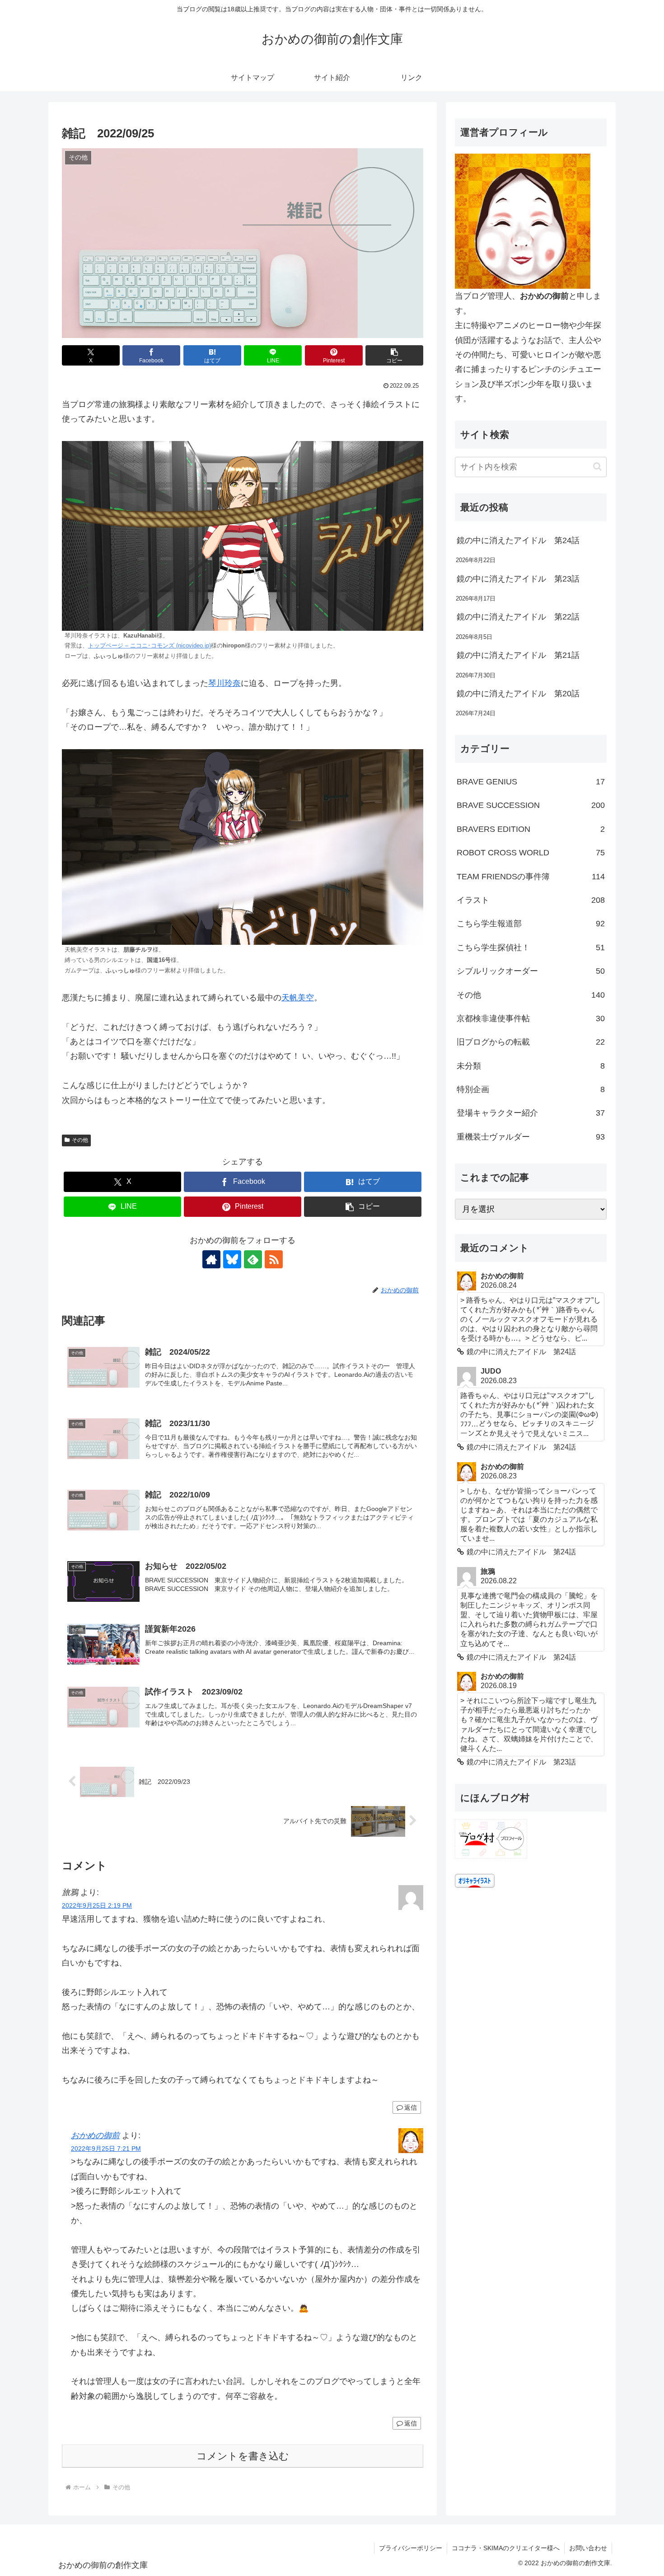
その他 (80, 1140)
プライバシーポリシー (411, 2548)
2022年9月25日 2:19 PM (97, 1905)
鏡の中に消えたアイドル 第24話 (518, 540)
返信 (411, 2107)
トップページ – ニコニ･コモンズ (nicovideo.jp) (150, 646)
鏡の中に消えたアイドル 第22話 (518, 617)
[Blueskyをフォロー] (232, 1259)
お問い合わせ (588, 2548)
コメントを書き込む (243, 2456)
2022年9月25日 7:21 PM (106, 2149)
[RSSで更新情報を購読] (274, 1259)
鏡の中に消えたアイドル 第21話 (518, 655)
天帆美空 (298, 998)
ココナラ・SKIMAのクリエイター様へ (506, 2548)
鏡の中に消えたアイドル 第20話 (518, 694)
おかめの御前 (95, 2135)
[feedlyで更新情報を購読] (253, 1259)
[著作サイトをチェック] (211, 1259)
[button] (394, 355)
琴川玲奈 (224, 683)
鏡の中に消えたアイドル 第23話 (518, 579)
